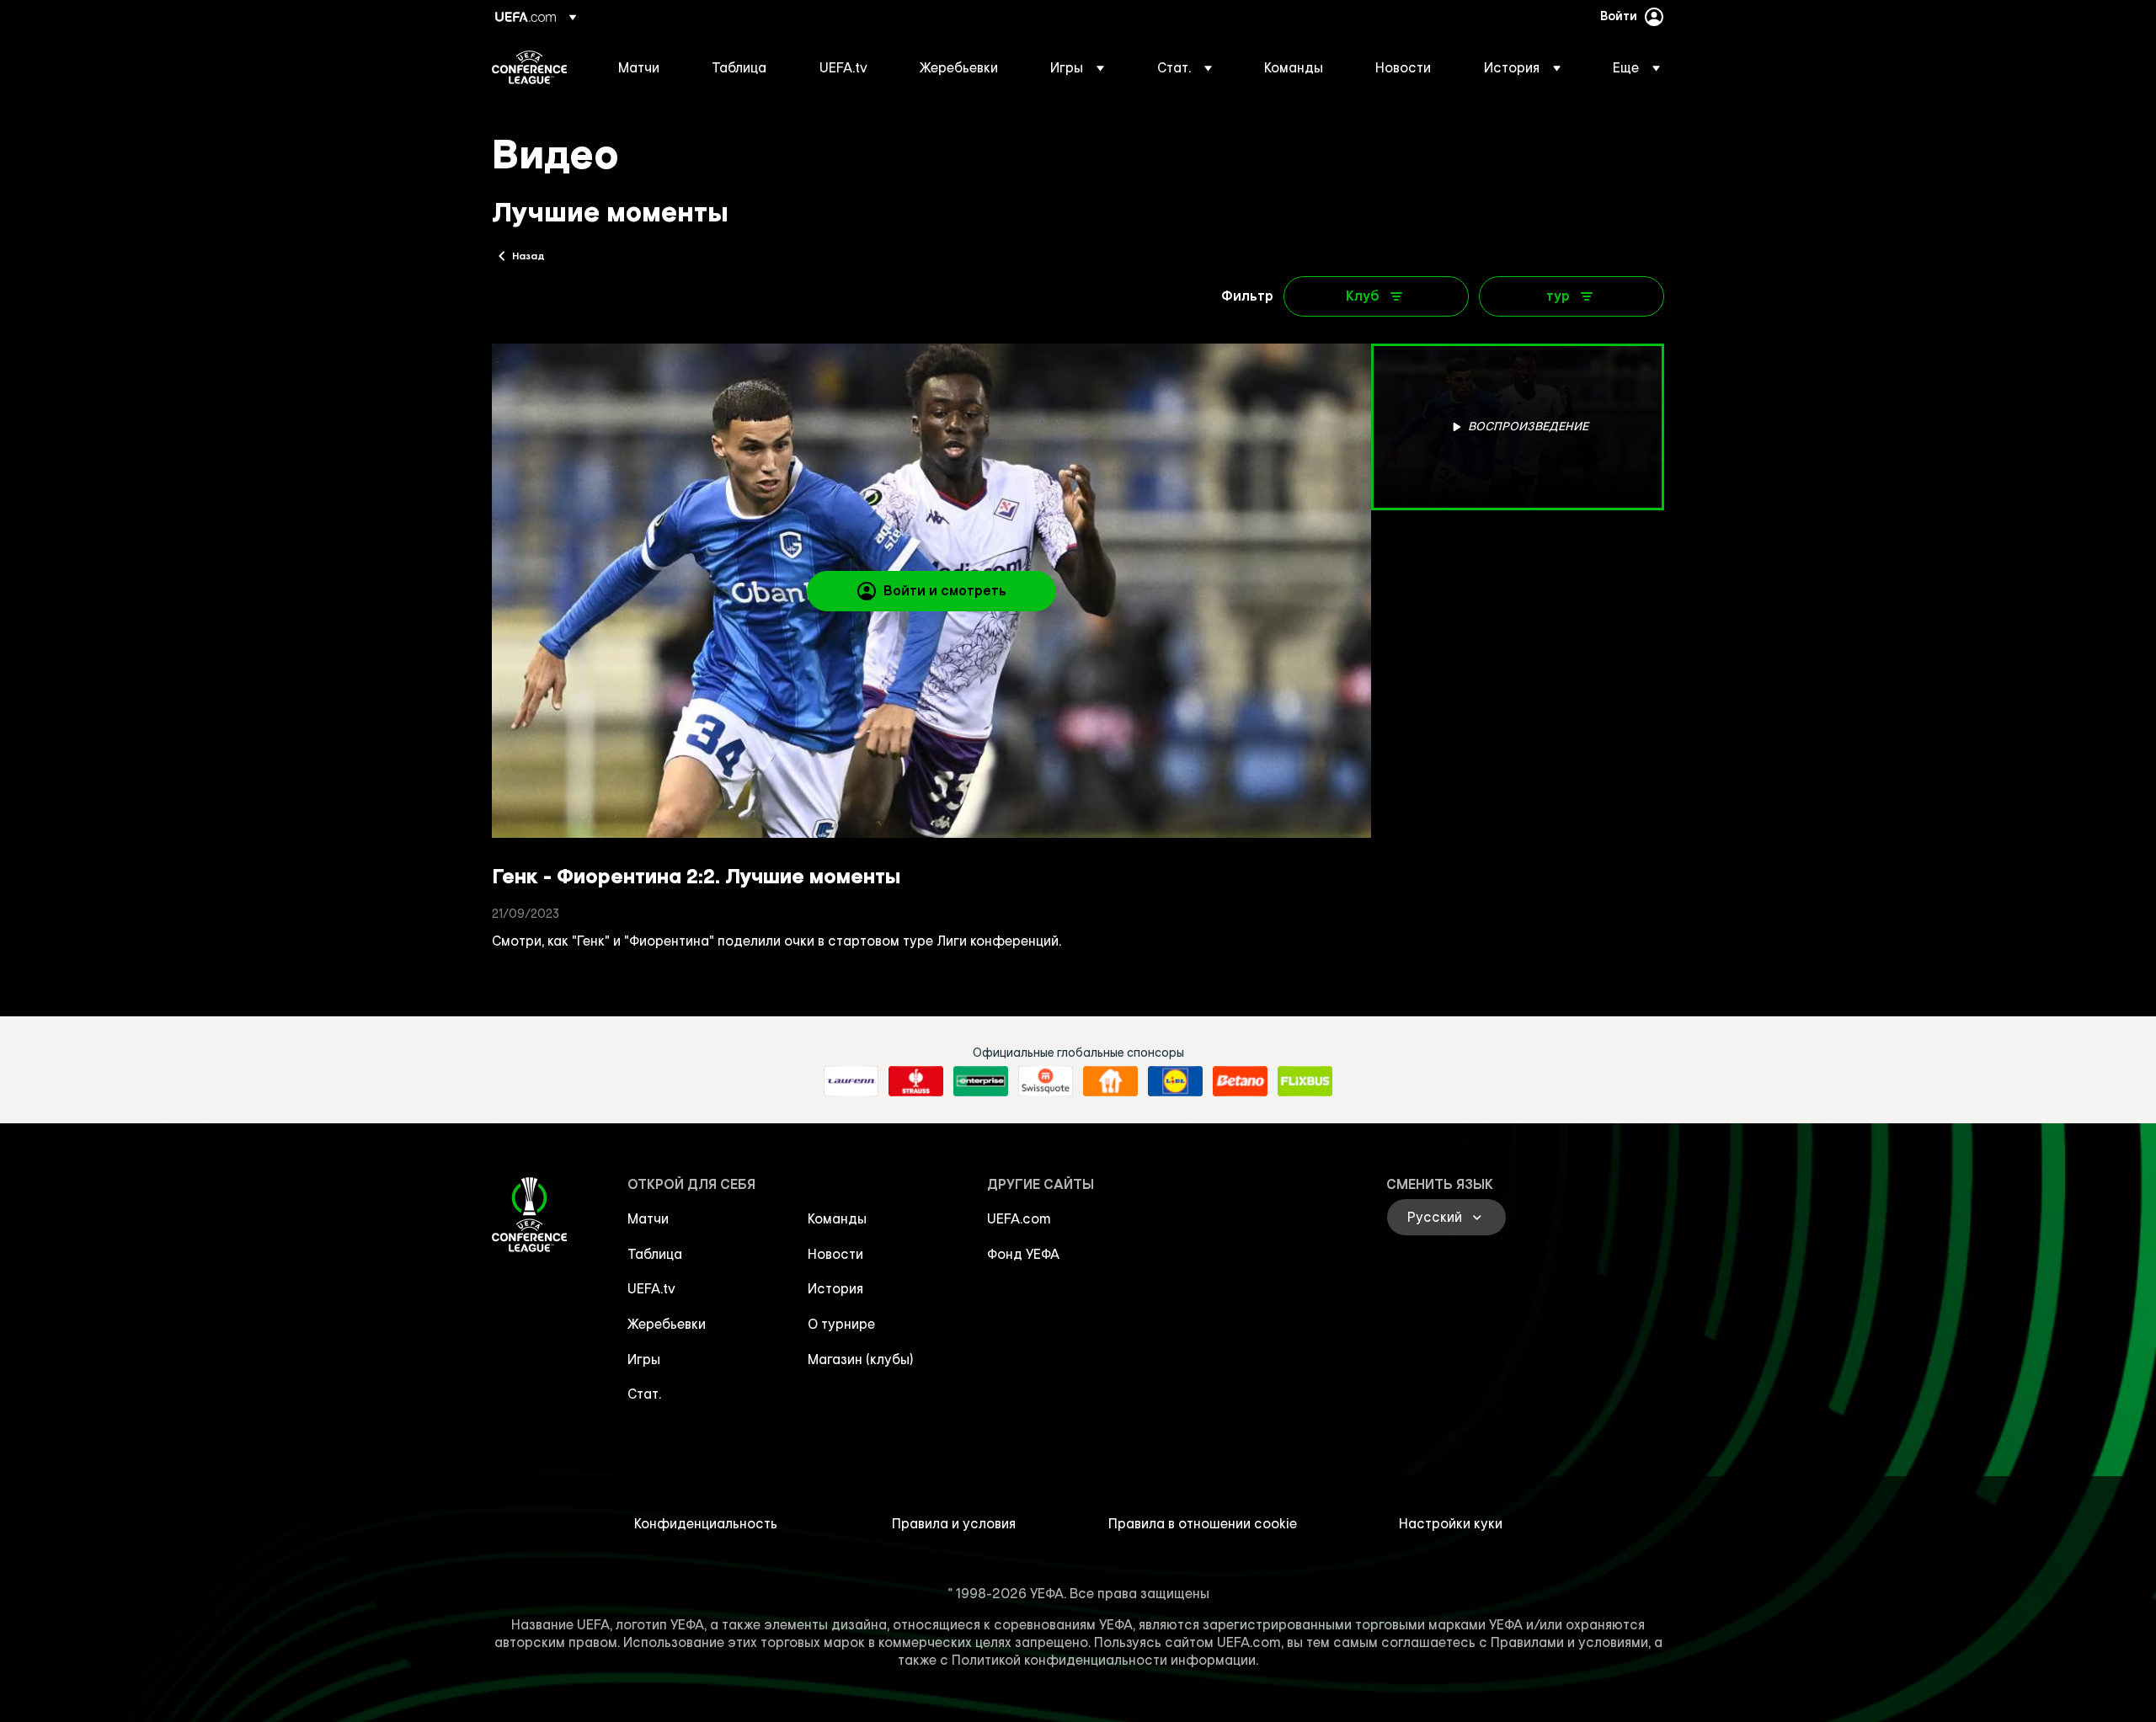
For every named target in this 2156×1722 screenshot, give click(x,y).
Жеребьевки (667, 1324)
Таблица (655, 1254)
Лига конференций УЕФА (529, 67)
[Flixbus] (1305, 1081)
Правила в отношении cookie (1203, 1523)
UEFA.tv (651, 1288)
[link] (639, 67)
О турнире (841, 1324)
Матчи (648, 1218)
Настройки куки (1451, 1523)
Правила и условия (954, 1523)
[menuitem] (644, 67)
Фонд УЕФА (1023, 1254)
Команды (837, 1218)
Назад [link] (528, 255)
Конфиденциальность (706, 1523)
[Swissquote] (1046, 1081)
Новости (835, 1254)
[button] (1077, 67)
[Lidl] (1175, 1081)
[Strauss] (916, 1081)
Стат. (644, 1394)
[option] (1518, 427)
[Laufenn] (851, 1081)
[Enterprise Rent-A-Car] (981, 1081)
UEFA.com (1019, 1218)
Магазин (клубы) (861, 1359)
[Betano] (1240, 1081)
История (835, 1288)
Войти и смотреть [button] (945, 590)
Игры (644, 1359)
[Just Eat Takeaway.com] (1110, 1081)
